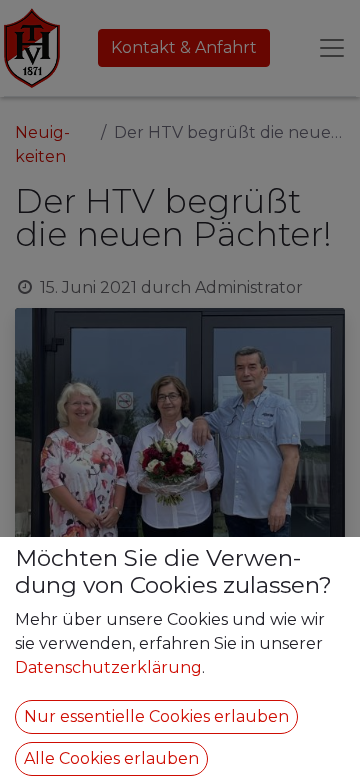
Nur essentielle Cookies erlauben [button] (156, 716)
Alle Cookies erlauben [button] (111, 758)
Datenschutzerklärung (108, 667)
